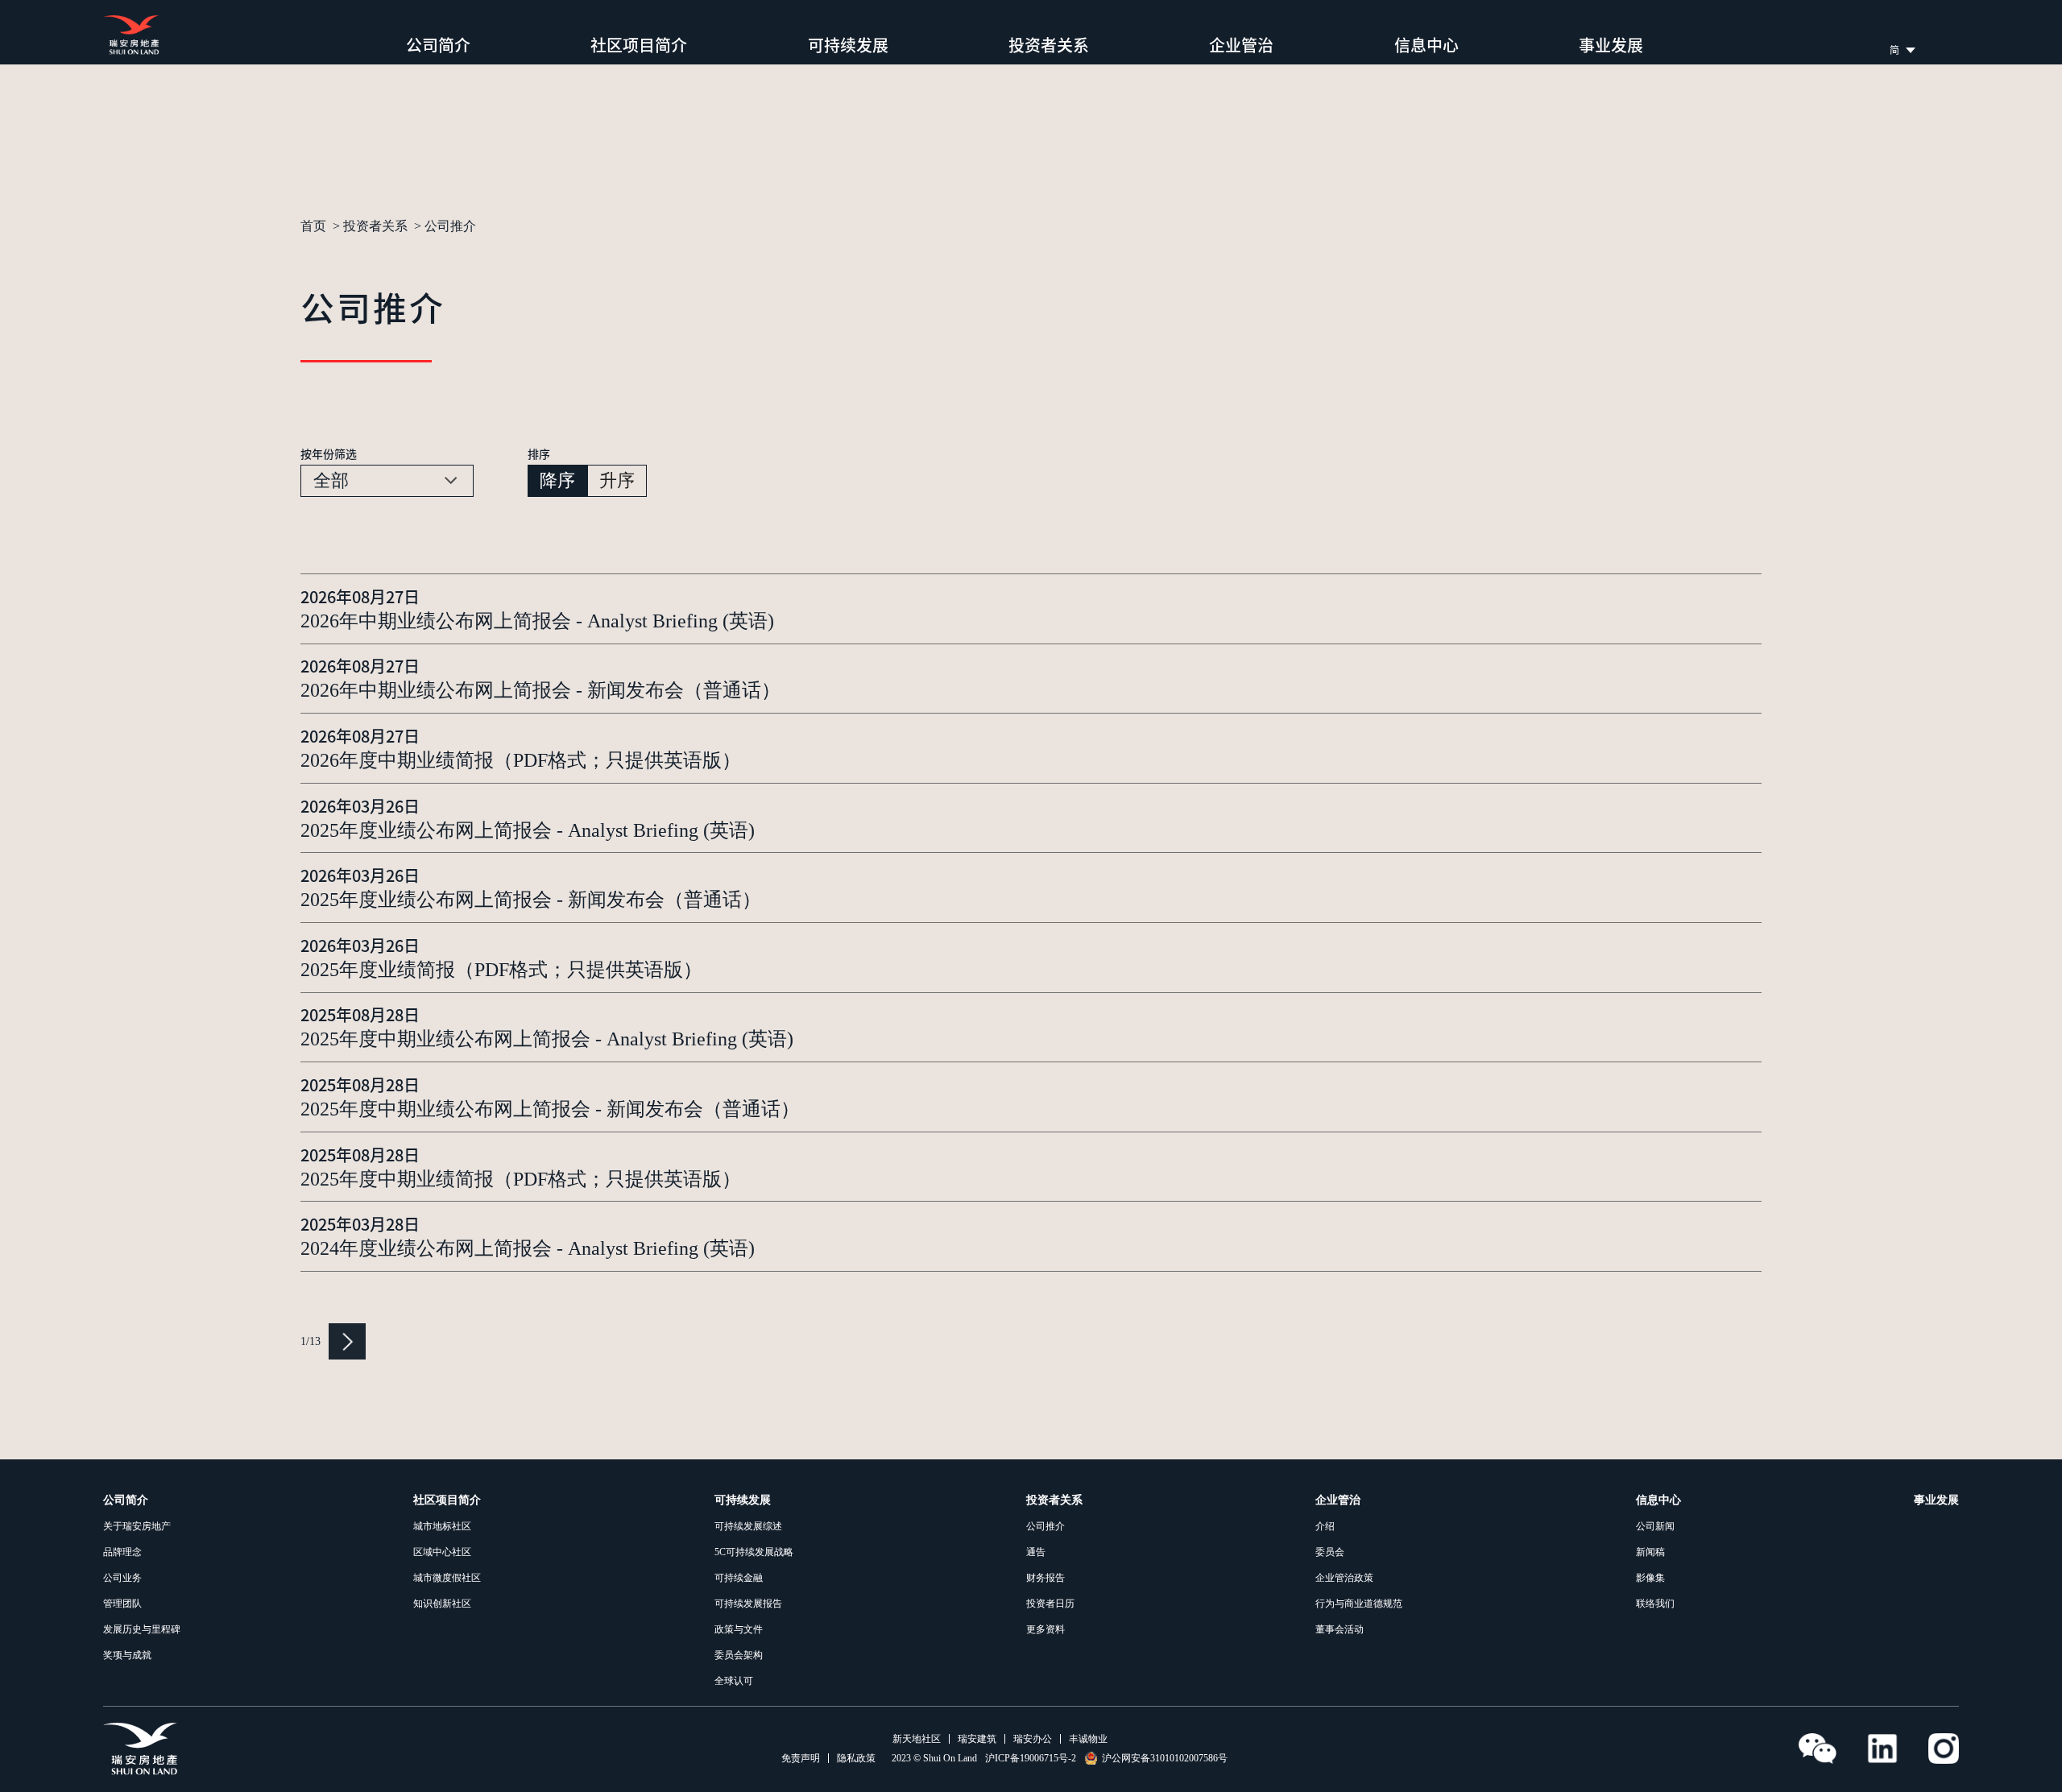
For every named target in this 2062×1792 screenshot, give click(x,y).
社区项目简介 (639, 45)
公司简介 (438, 45)
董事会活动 (1339, 1629)
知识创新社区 (442, 1604)
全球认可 (734, 1681)
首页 (313, 226)
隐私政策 (856, 1758)
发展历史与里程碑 (142, 1629)
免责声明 (801, 1758)
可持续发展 (848, 45)
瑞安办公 (1033, 1739)
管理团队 (122, 1604)
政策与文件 (739, 1629)
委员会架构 (739, 1655)
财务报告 (1045, 1578)
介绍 (1325, 1526)
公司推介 (1045, 1526)
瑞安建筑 (977, 1739)
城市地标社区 (442, 1526)
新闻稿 (1650, 1552)
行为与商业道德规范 (1359, 1604)
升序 (617, 480)
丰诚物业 (1088, 1739)
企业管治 (1241, 45)
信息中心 (1426, 45)
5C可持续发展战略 (754, 1552)
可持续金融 (739, 1578)
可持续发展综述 (748, 1526)
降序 (557, 480)
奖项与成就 (127, 1655)
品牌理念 (122, 1552)
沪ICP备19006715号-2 (1031, 1758)
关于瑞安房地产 (137, 1526)
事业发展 (1611, 45)
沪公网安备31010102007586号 (1165, 1758)
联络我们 (1655, 1604)
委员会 (1330, 1552)
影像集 (1650, 1578)
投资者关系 (1049, 45)
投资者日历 (1050, 1604)
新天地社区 (917, 1739)
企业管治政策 (1344, 1578)
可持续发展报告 (748, 1604)
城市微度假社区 (447, 1578)
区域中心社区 (442, 1552)
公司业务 (122, 1578)
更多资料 (1045, 1629)
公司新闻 (1655, 1526)
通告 (1036, 1552)
